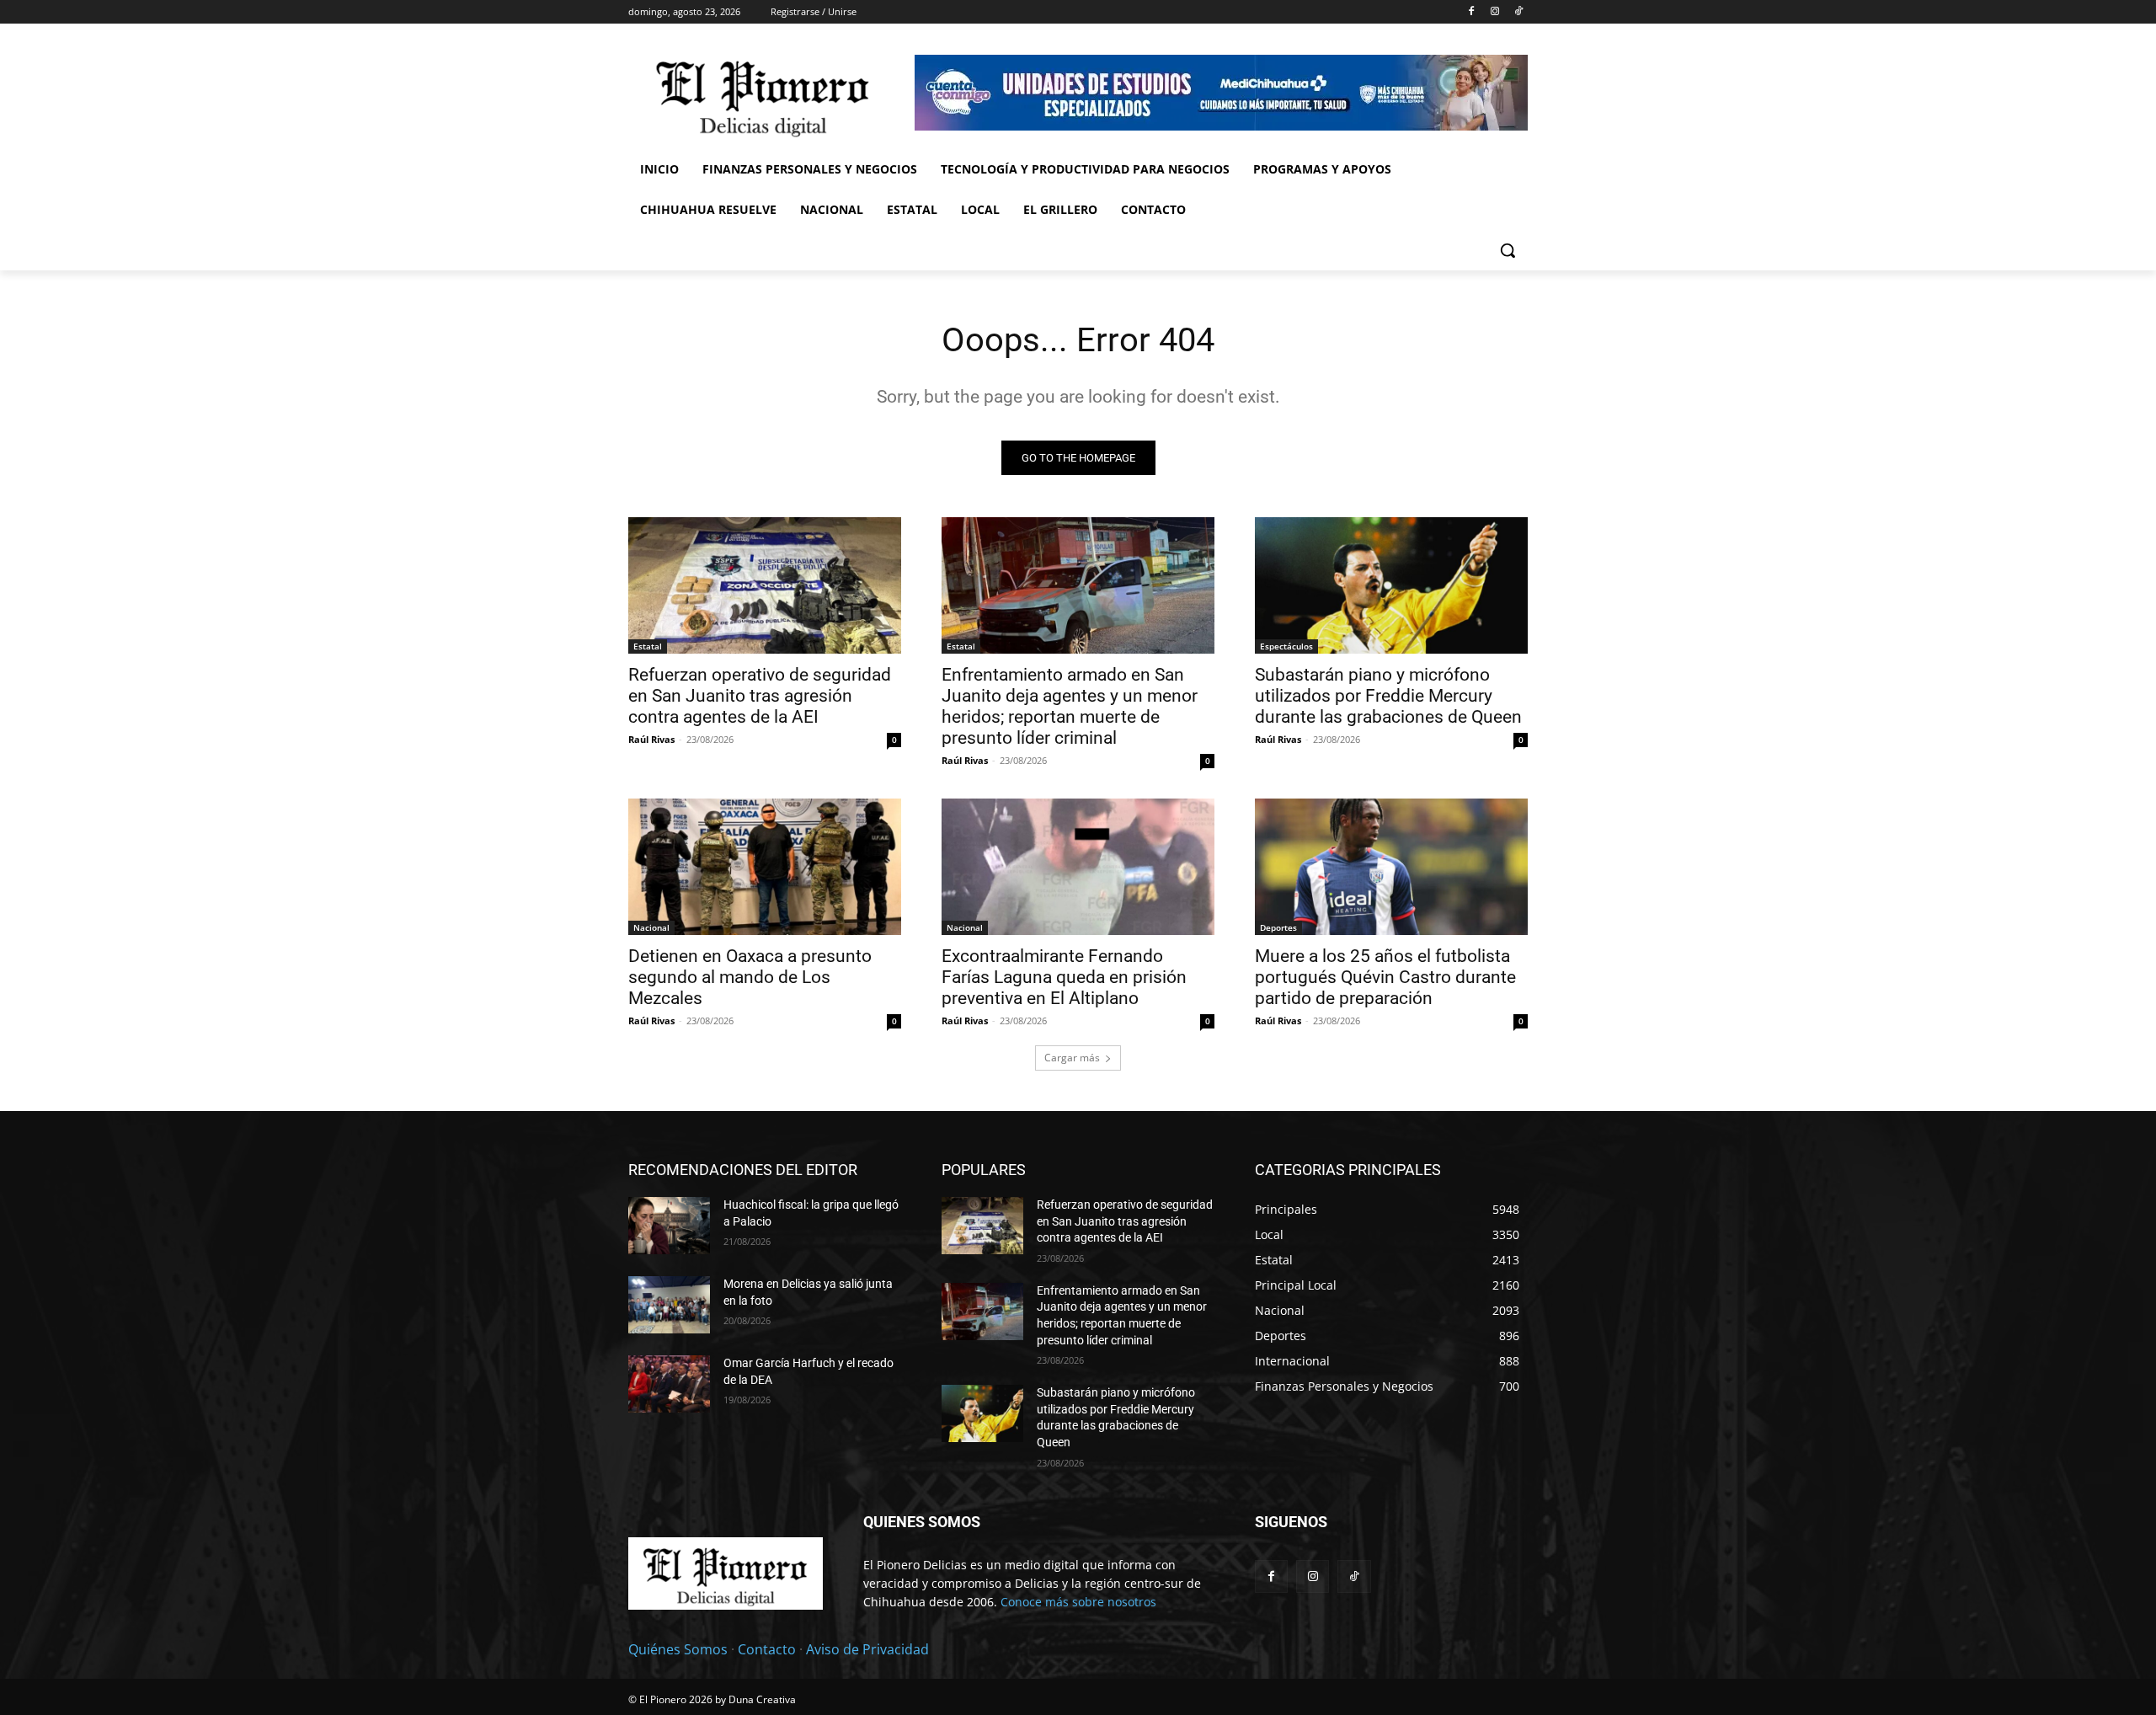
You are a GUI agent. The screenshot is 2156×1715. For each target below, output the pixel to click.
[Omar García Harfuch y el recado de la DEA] (669, 1384)
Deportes (1278, 927)
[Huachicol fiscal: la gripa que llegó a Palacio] (669, 1226)
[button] (1508, 250)
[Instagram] (1494, 12)
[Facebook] (1472, 12)
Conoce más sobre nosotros (1078, 1602)
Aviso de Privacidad (867, 1649)
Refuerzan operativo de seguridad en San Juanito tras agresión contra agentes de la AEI (760, 696)
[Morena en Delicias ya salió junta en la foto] (669, 1305)
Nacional (651, 927)
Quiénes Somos (678, 1649)
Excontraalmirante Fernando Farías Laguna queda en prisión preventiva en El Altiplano (1064, 977)
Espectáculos (1286, 646)
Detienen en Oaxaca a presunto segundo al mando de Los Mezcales (750, 977)
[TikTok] (1518, 12)
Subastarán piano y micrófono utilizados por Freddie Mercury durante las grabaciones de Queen (1388, 696)
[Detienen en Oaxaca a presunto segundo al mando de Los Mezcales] (765, 867)
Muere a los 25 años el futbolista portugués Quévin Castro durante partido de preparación (1385, 977)
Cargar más (1072, 1058)
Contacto (767, 1649)
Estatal (648, 646)
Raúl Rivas (651, 739)
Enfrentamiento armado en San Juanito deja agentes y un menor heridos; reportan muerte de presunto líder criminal (1070, 706)
